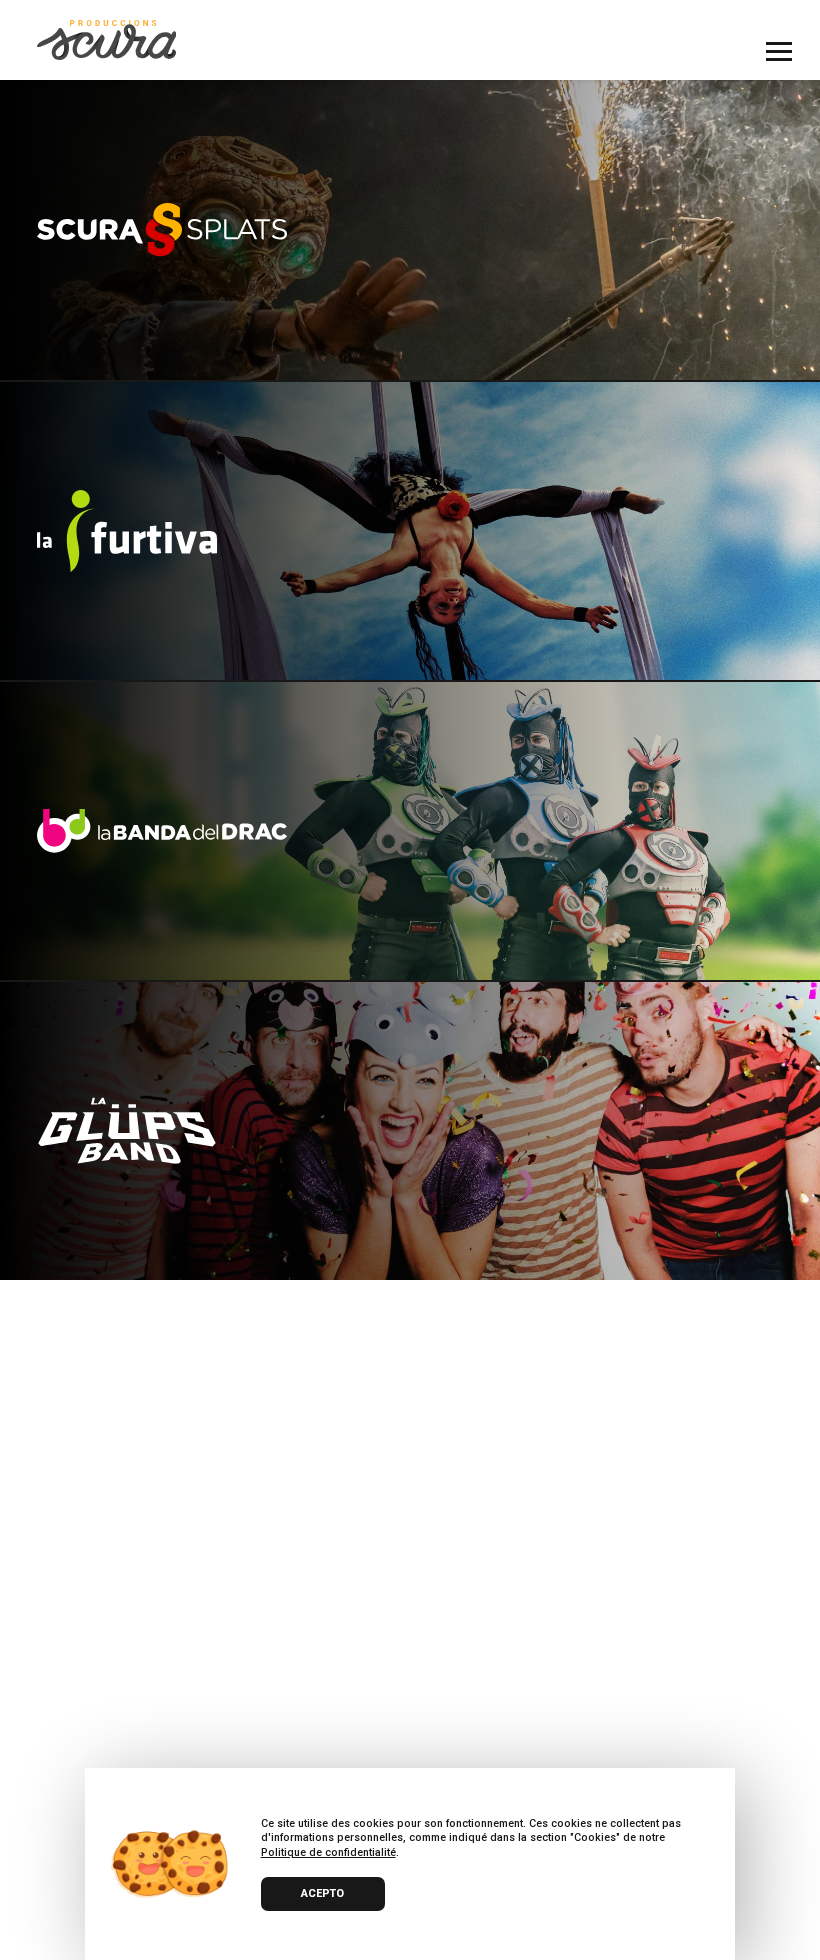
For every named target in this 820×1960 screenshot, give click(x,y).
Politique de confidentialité (328, 1852)
